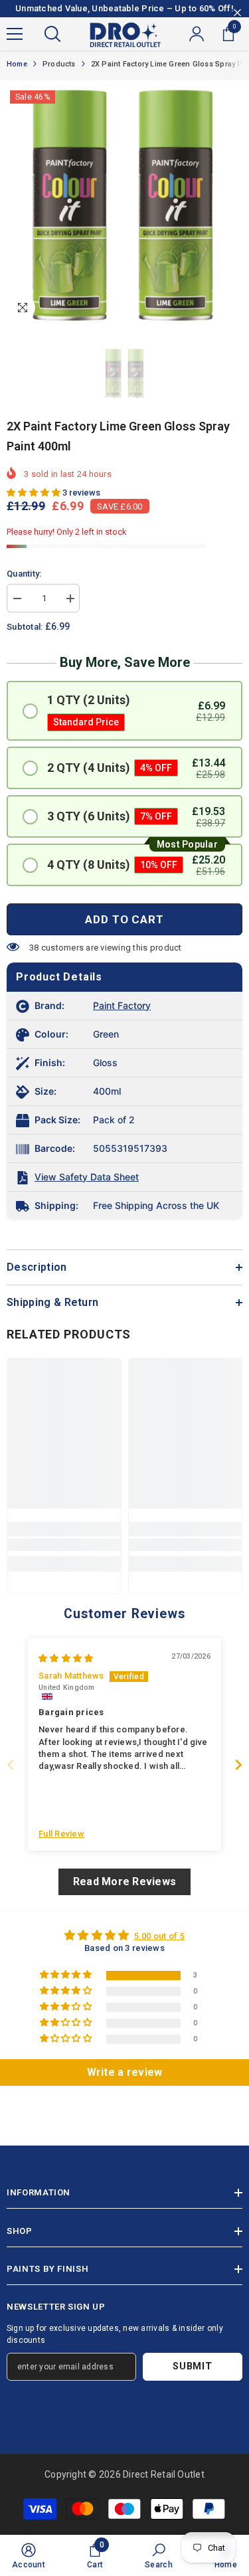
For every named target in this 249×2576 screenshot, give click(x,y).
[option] (124, 205)
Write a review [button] (125, 2072)
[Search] (52, 34)
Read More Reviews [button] (124, 1882)
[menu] (15, 34)
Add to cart (124, 919)
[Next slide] (238, 1765)
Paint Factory (122, 1005)
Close (237, 13)
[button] (35, 493)
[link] (64, 1545)
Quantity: (24, 574)
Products (59, 64)
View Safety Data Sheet (87, 1177)
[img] (66, 1658)
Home (17, 64)
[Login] (197, 34)
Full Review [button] (61, 1834)
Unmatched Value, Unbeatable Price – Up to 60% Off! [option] (124, 8)
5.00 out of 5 (159, 1936)
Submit (192, 2366)
